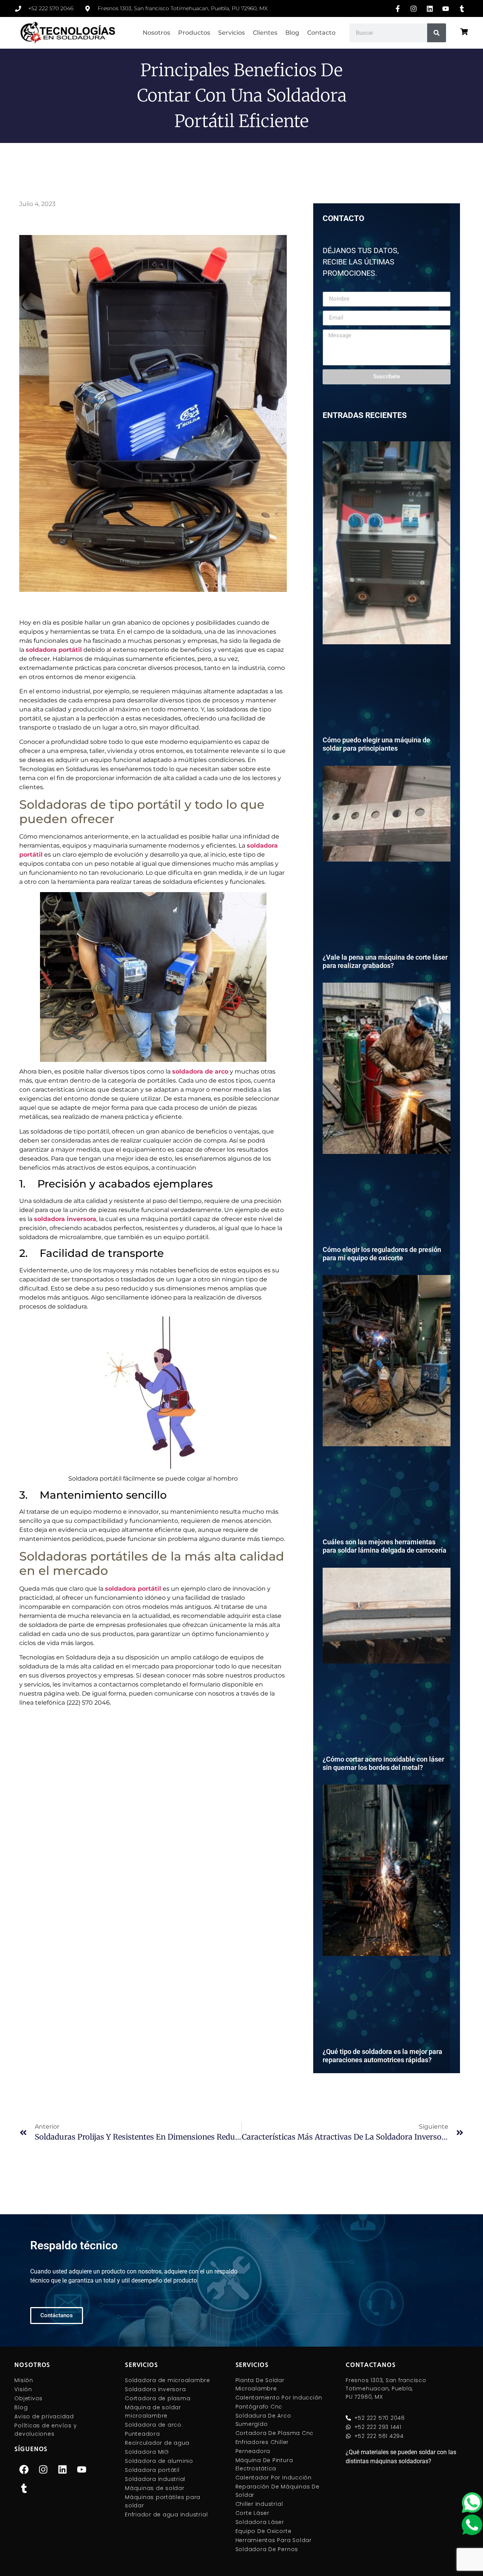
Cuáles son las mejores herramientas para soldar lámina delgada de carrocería (385, 1546)
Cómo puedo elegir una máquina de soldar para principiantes (376, 744)
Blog (292, 33)
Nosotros (156, 33)
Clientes (265, 33)
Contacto (321, 33)
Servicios (232, 33)
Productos (194, 33)
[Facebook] (24, 2470)
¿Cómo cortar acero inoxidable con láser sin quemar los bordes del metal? (383, 1763)
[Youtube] (82, 2470)
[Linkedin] (62, 2470)
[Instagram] (43, 2470)
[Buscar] (437, 33)
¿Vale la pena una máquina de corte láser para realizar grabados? (385, 961)
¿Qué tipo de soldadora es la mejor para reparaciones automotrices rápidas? (382, 2056)
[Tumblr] (24, 2488)
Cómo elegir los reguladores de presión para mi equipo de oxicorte (382, 1254)
